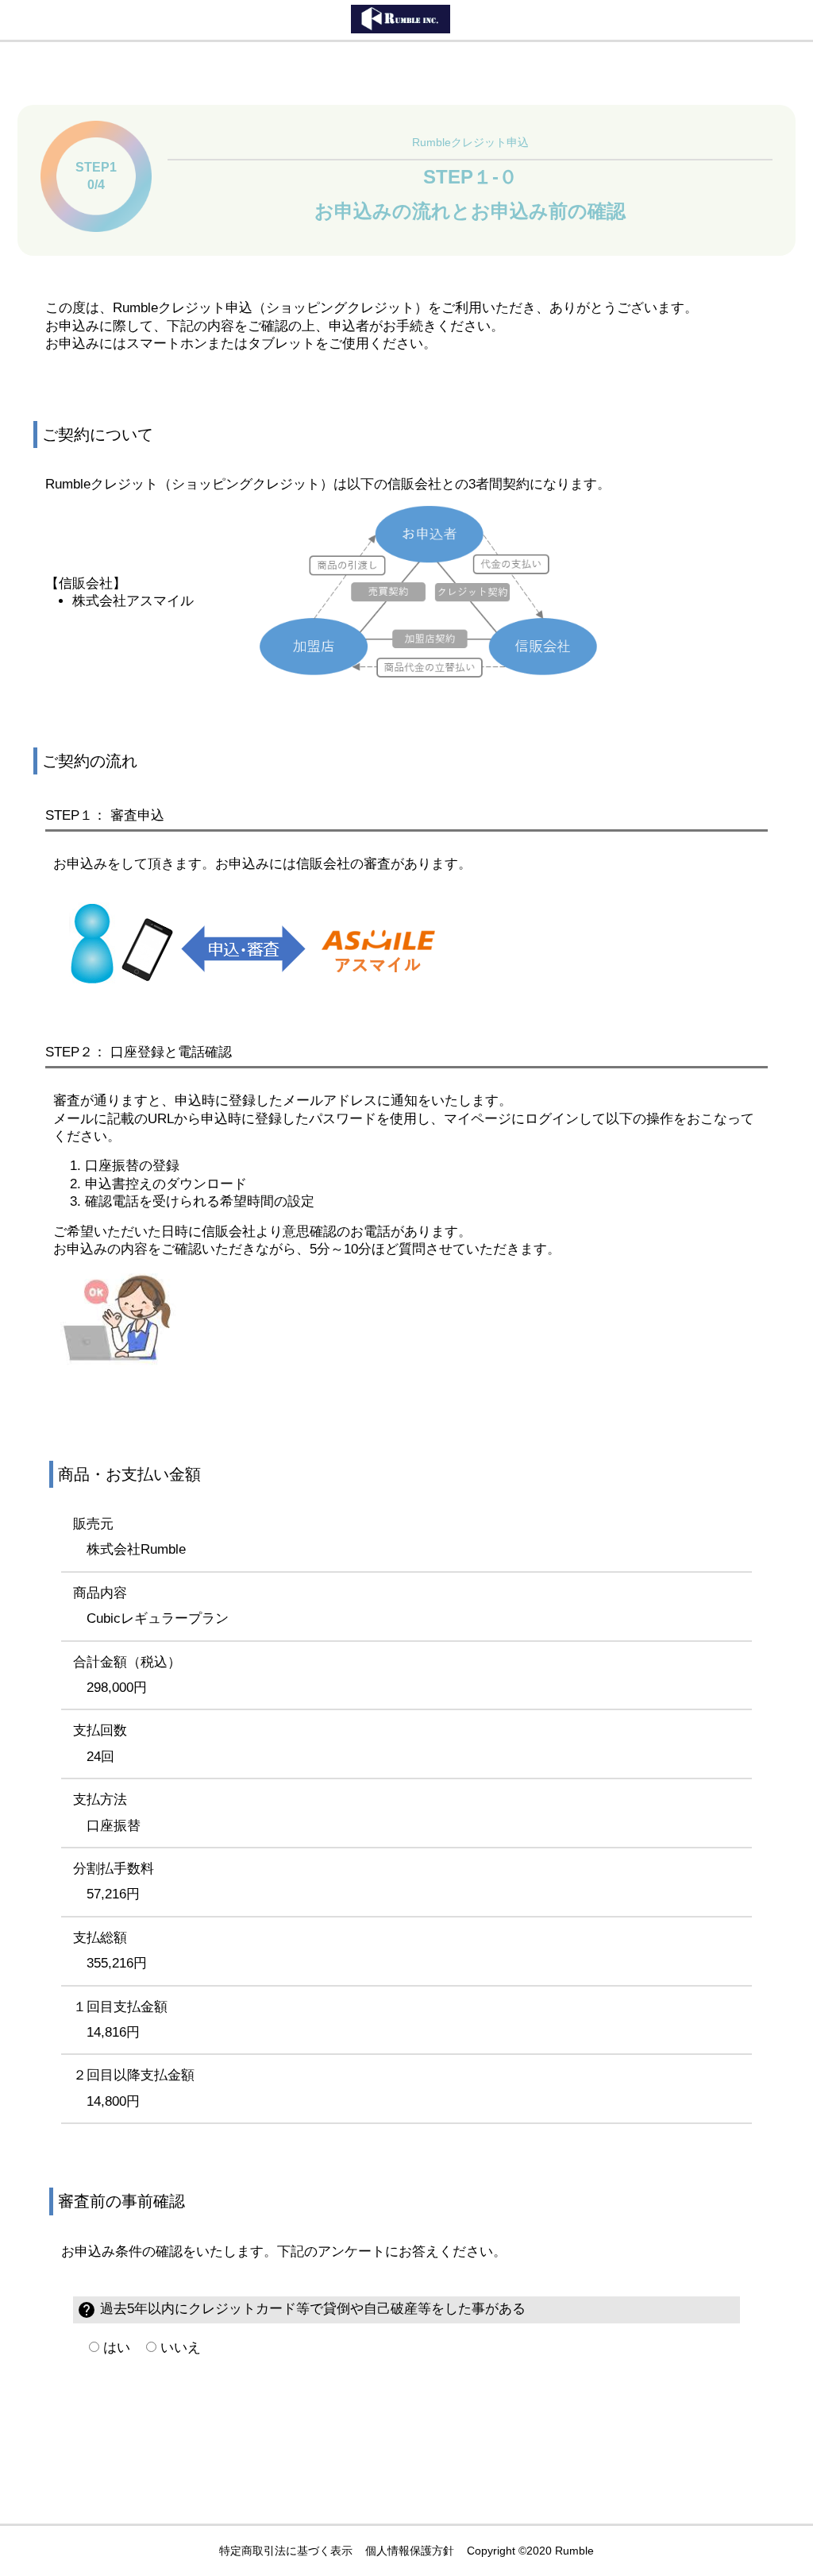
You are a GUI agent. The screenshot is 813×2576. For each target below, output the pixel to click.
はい (115, 2348)
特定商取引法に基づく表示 (286, 2551)
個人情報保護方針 (410, 2551)
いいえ (179, 2348)
